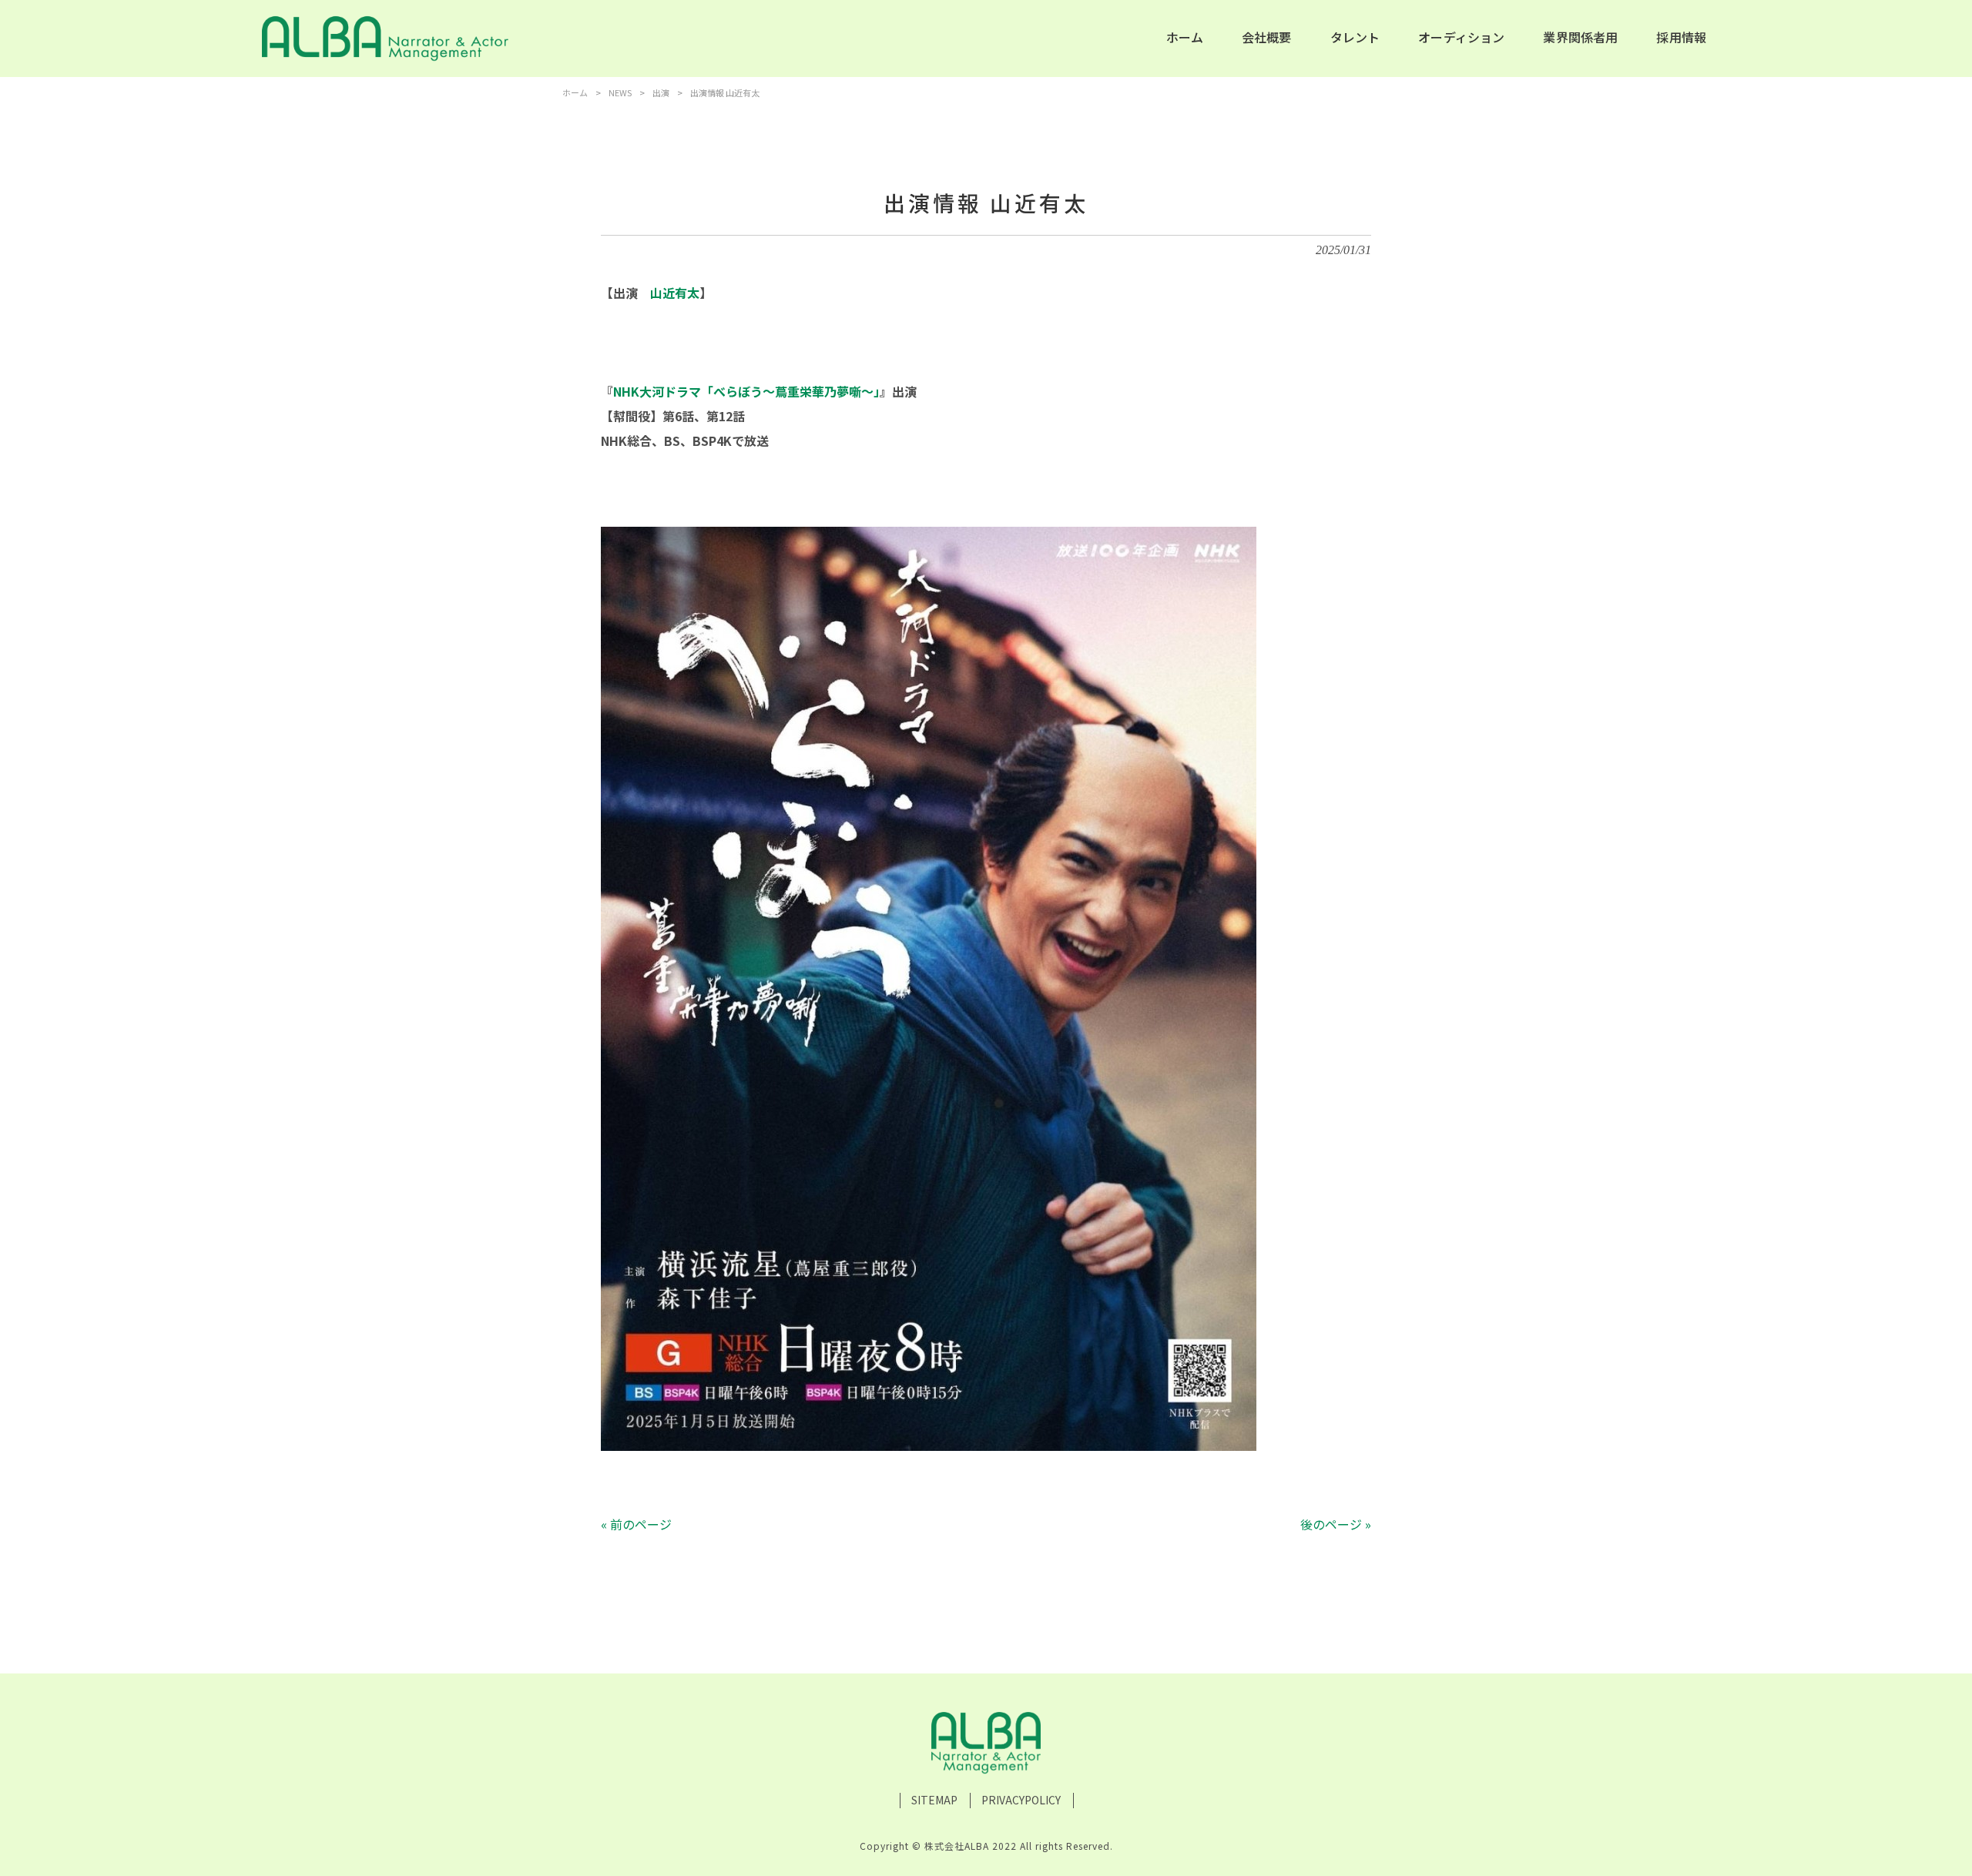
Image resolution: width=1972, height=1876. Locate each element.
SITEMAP (934, 1800)
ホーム (575, 92)
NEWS (620, 92)
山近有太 (675, 293)
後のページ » (1336, 1524)
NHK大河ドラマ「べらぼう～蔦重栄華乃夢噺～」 (746, 391)
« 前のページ (636, 1524)
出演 (661, 92)
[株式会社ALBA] (385, 39)
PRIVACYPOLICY (1021, 1800)
